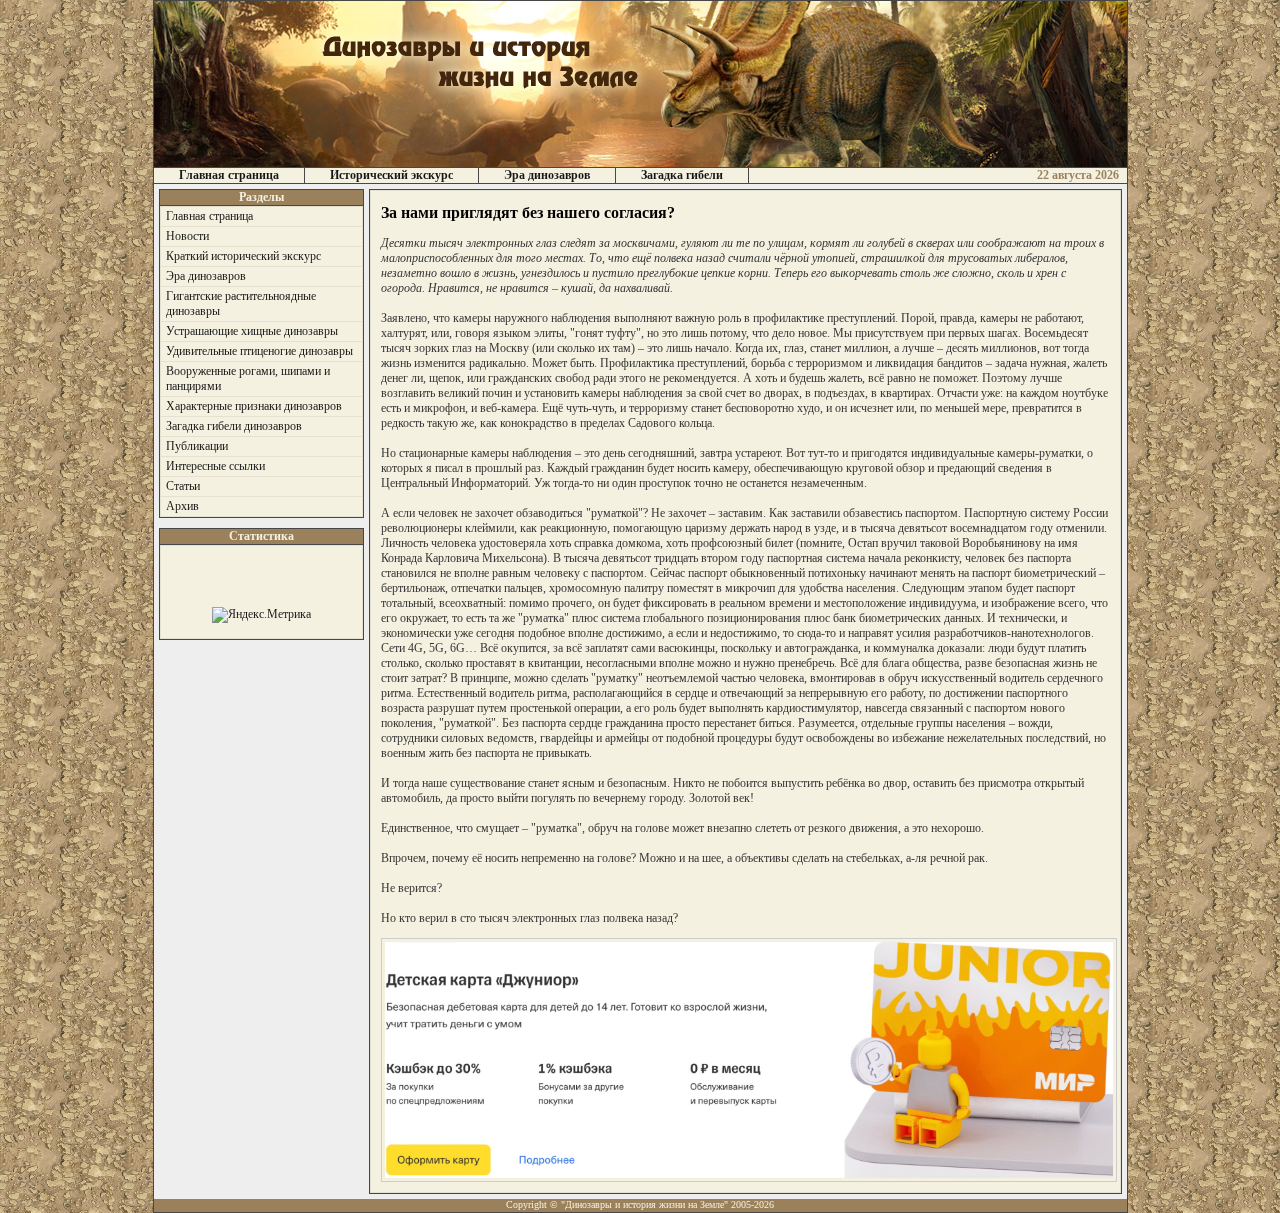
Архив (182, 506)
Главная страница (229, 175)
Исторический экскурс (391, 175)
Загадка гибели (682, 175)
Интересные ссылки (215, 466)
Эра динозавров (547, 175)
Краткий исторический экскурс (243, 256)
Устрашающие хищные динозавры (252, 331)
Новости (187, 236)
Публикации (197, 446)
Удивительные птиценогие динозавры (259, 351)
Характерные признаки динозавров (254, 406)
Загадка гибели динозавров (234, 426)
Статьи (183, 486)
